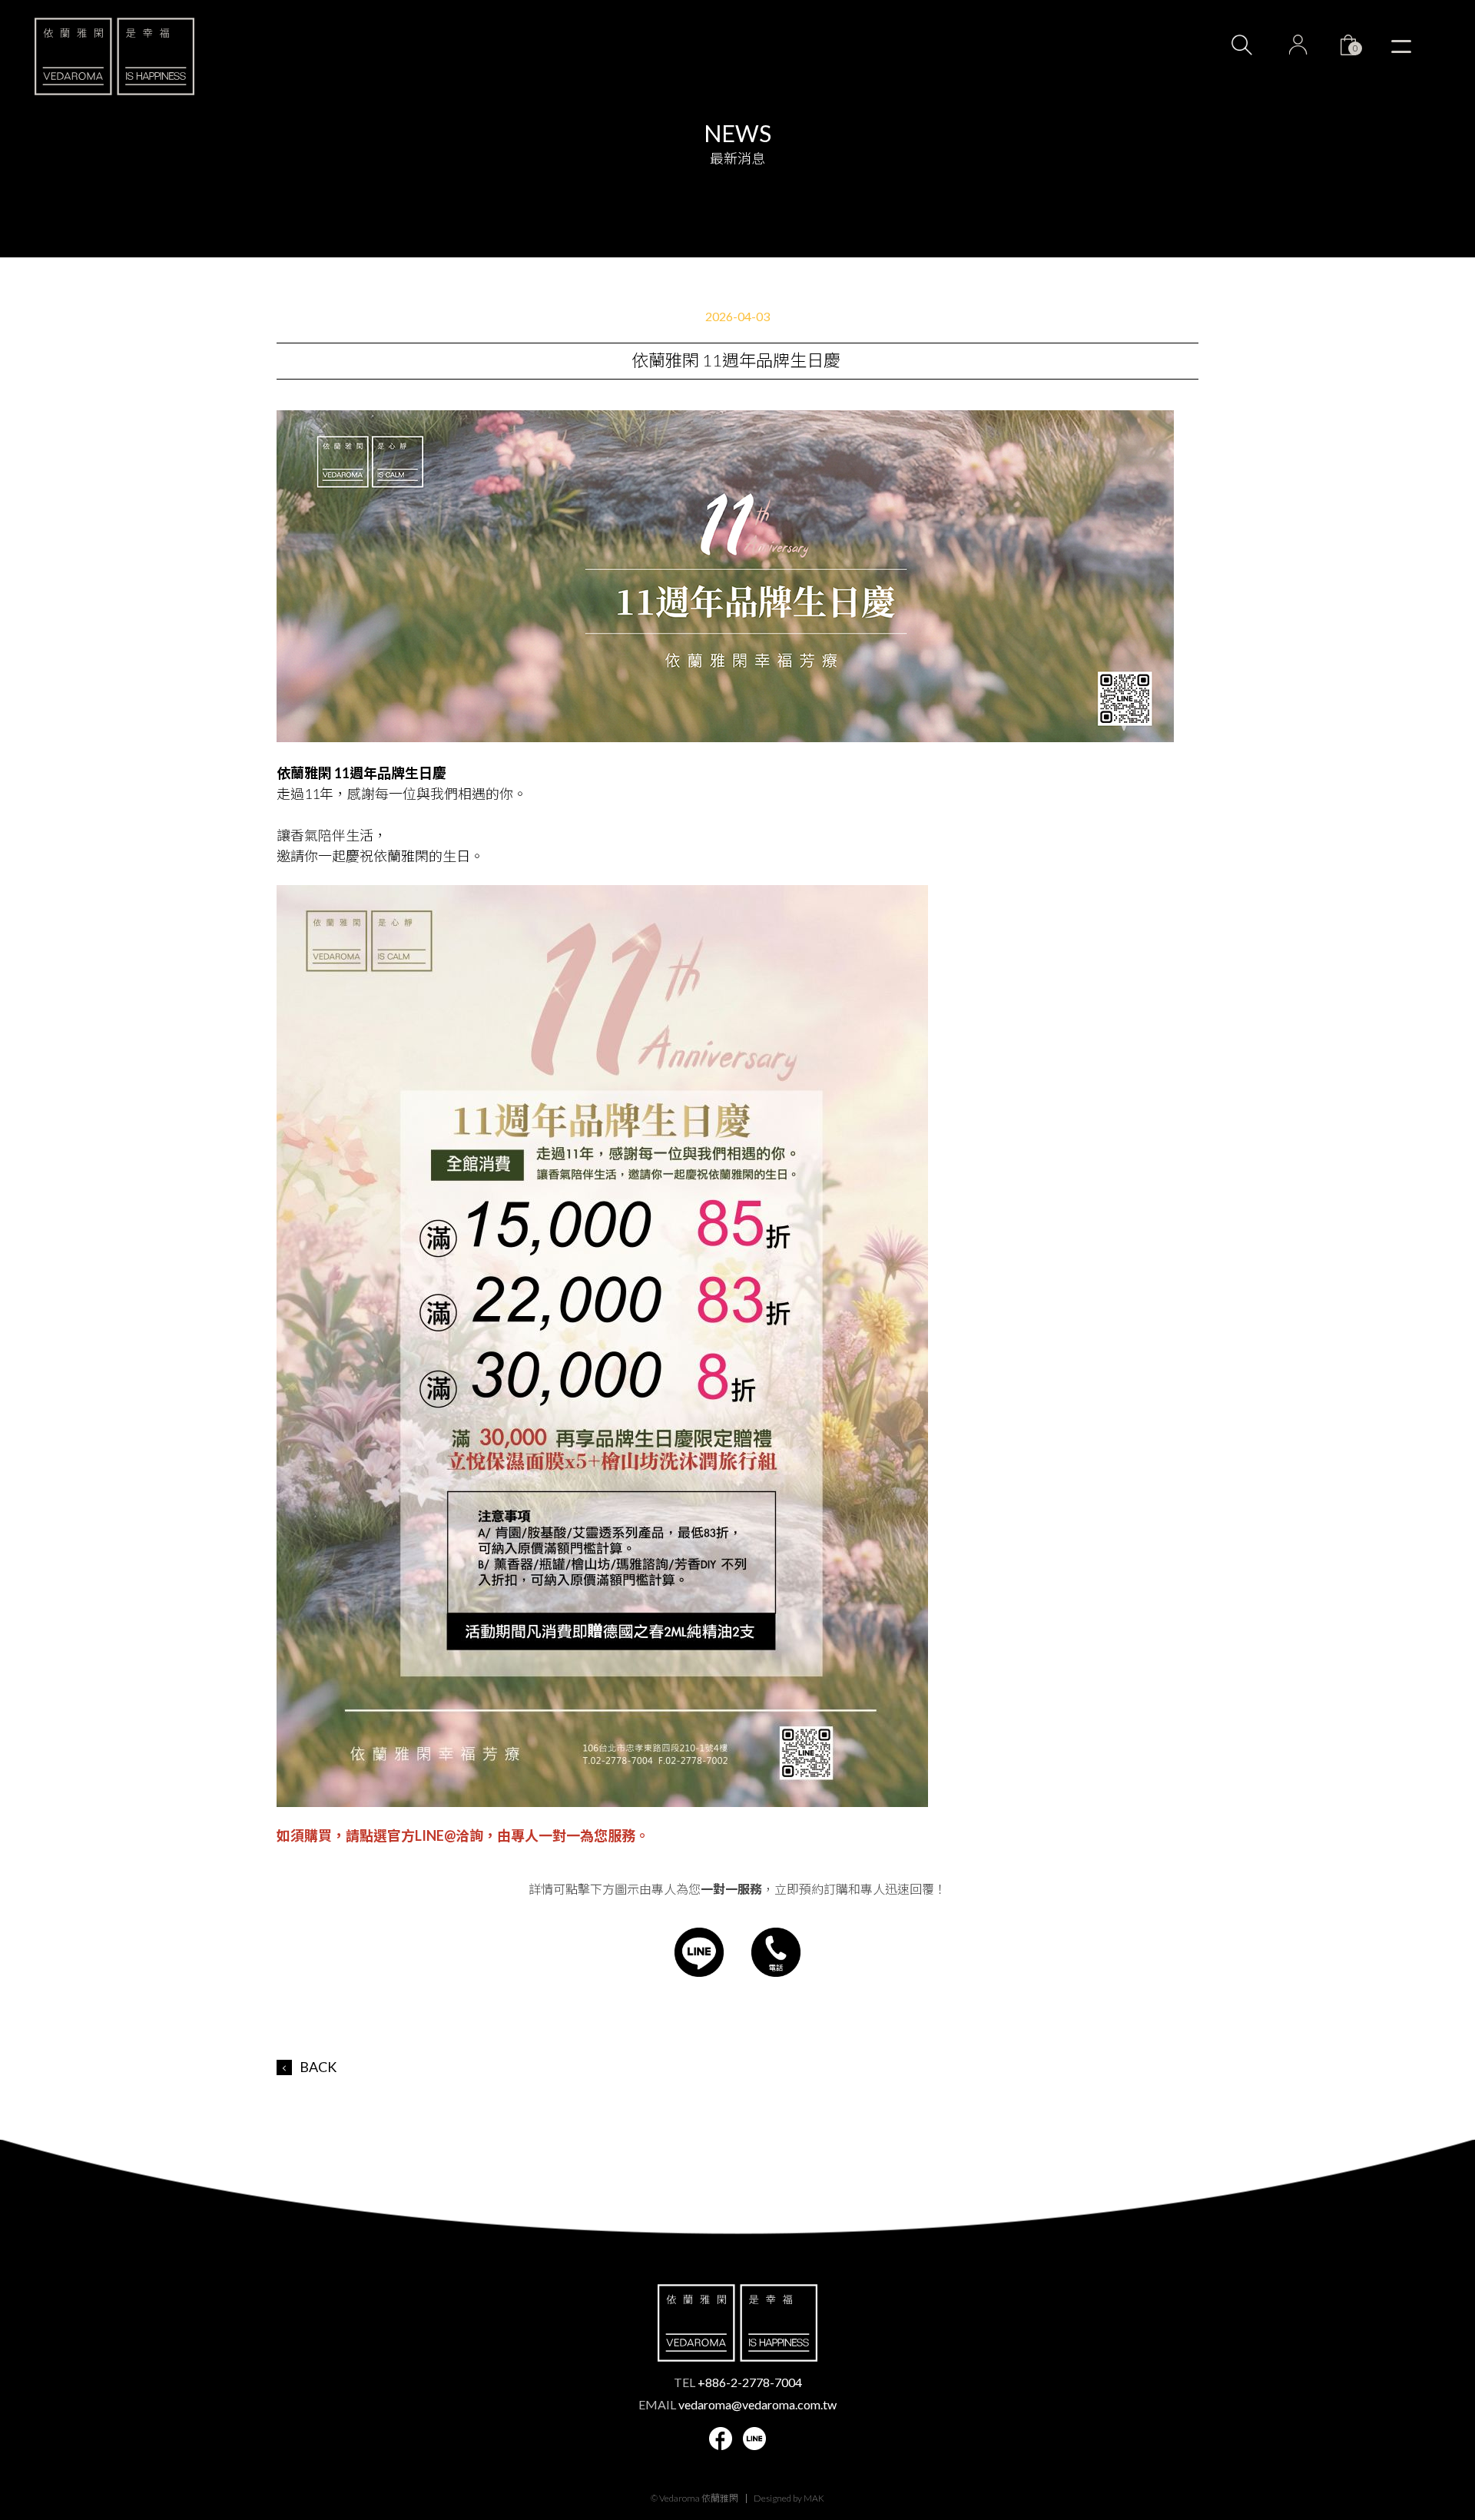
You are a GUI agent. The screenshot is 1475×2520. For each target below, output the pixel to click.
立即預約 (1413, 2397)
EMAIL (737, 2404)
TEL (738, 2382)
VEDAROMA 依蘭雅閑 (114, 56)
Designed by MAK (789, 2498)
